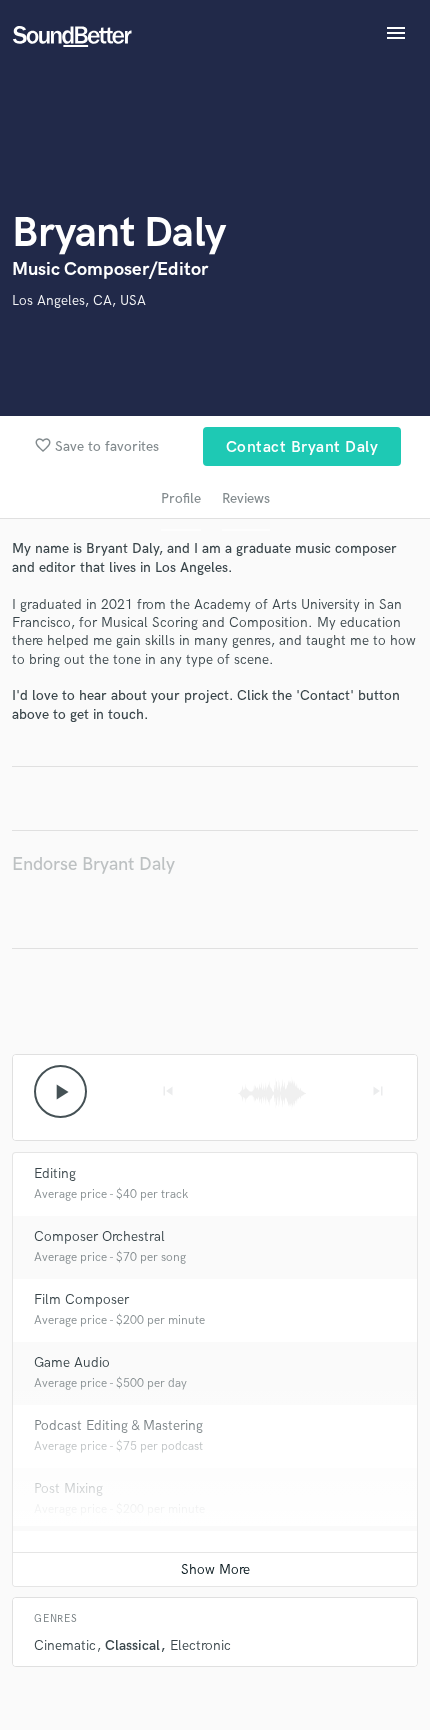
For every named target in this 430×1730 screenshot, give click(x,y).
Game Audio (72, 1362)
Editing (55, 1173)
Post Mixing (68, 1488)
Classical (132, 1645)
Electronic (200, 1645)
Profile (181, 498)
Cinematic (65, 1645)
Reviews (246, 498)
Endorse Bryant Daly (93, 864)
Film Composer (81, 1299)
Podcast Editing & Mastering (118, 1425)
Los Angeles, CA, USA (79, 300)
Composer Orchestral (99, 1236)
